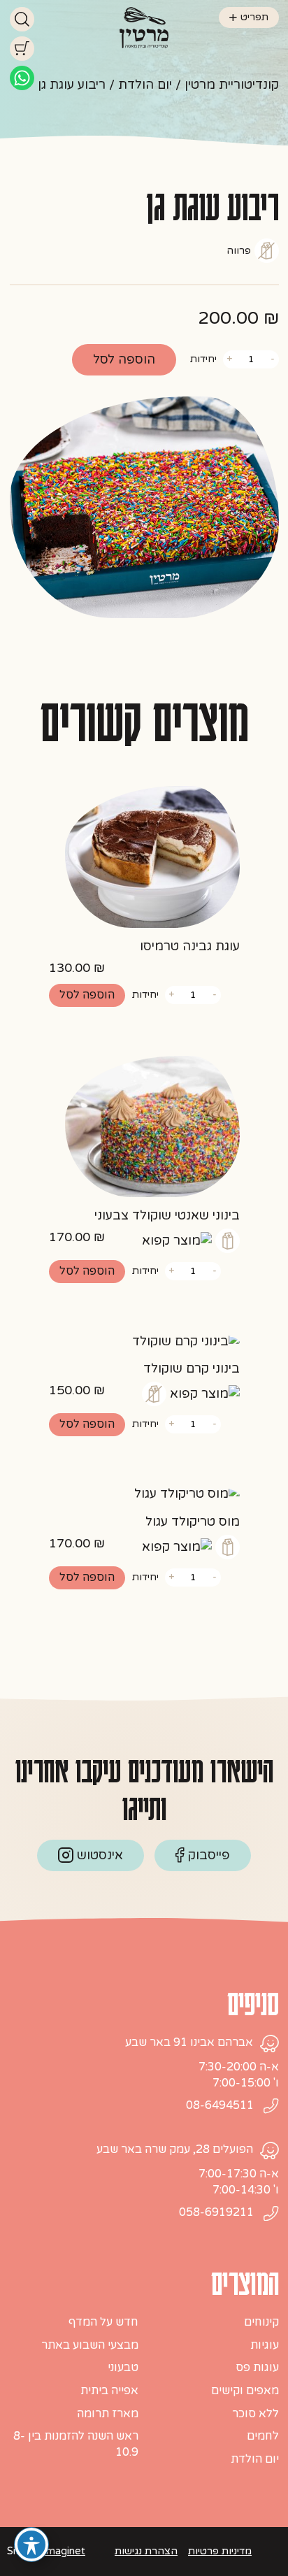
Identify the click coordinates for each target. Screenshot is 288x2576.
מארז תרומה (108, 2414)
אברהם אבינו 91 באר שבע (189, 2042)
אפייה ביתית (109, 2391)
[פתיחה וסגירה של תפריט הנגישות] (31, 2545)
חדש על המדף (103, 2322)
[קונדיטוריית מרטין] (144, 27)
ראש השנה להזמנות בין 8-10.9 (76, 2444)
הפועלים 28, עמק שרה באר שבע (175, 2149)
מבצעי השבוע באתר (90, 2345)
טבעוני (123, 2368)
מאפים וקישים (245, 2391)
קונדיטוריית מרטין (232, 85)
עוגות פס (257, 2368)
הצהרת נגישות (146, 2551)
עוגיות (265, 2345)
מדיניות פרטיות (220, 2551)
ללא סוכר (255, 2414)
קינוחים (261, 2322)
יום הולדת (145, 85)
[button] (87, 995)
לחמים (263, 2436)
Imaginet (64, 2551)
